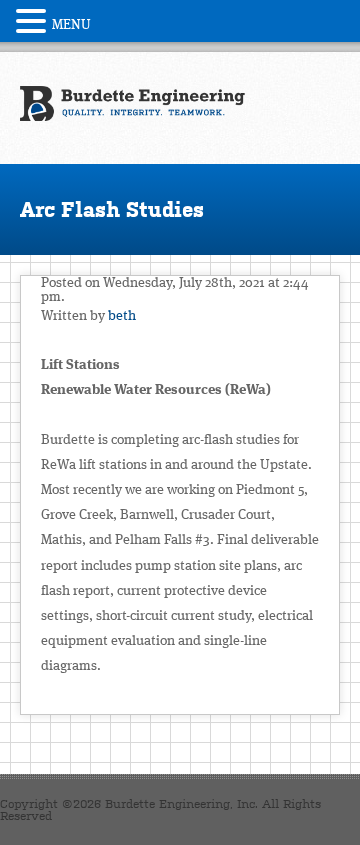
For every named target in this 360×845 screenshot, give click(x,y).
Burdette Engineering (132, 104)
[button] (34, 20)
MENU (71, 25)
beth (122, 316)
